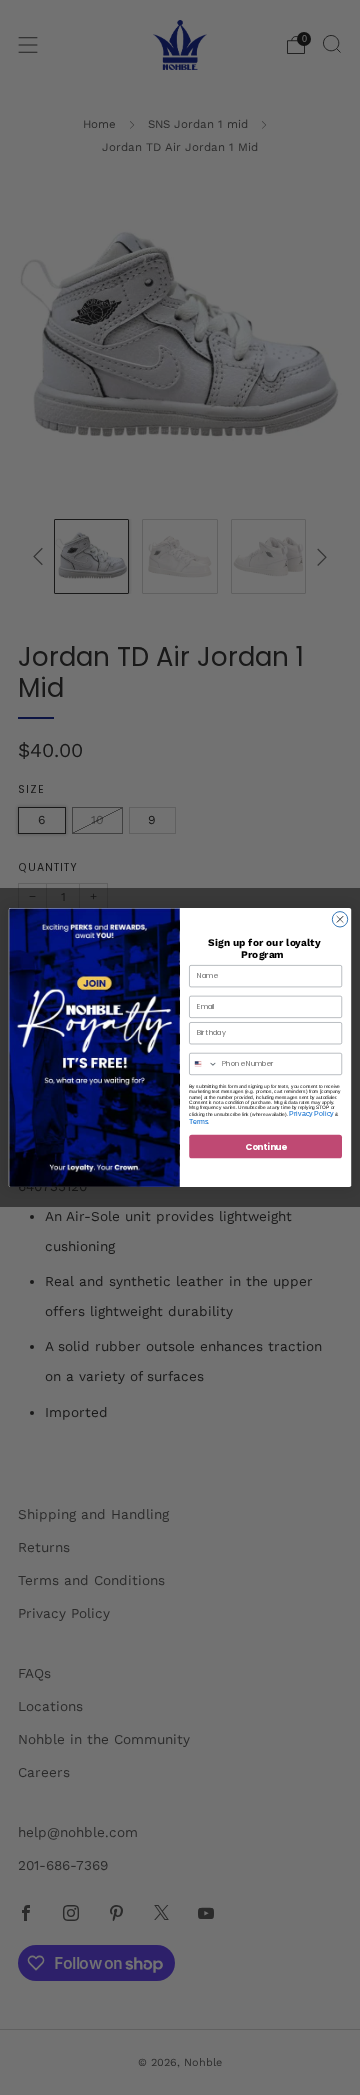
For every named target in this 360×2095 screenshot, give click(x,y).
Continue (266, 1146)
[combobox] (204, 1063)
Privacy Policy (311, 1113)
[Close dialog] (339, 919)
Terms (198, 1121)
